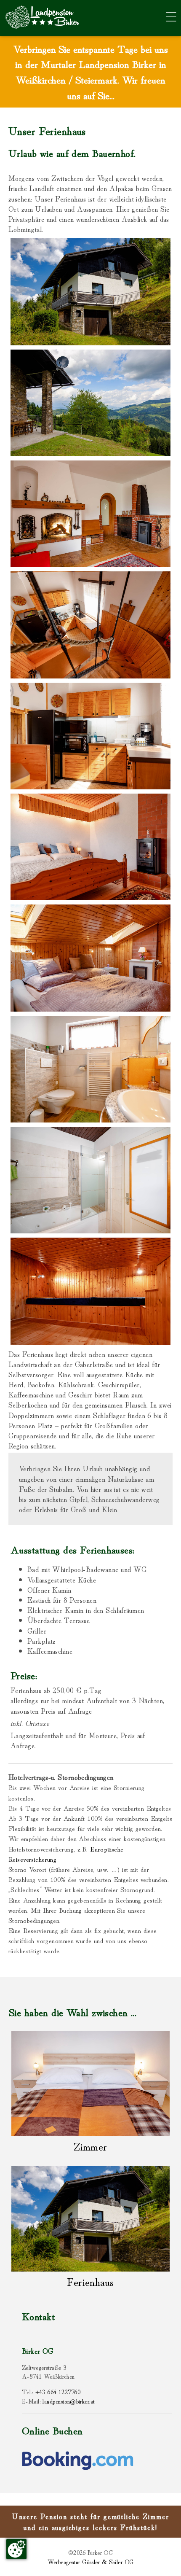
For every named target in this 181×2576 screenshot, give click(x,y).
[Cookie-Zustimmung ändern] (16, 2549)
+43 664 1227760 (58, 2392)
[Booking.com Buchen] (78, 2467)
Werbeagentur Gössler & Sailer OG (91, 2561)
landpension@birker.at (69, 2401)
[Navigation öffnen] (168, 17)
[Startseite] (40, 31)
